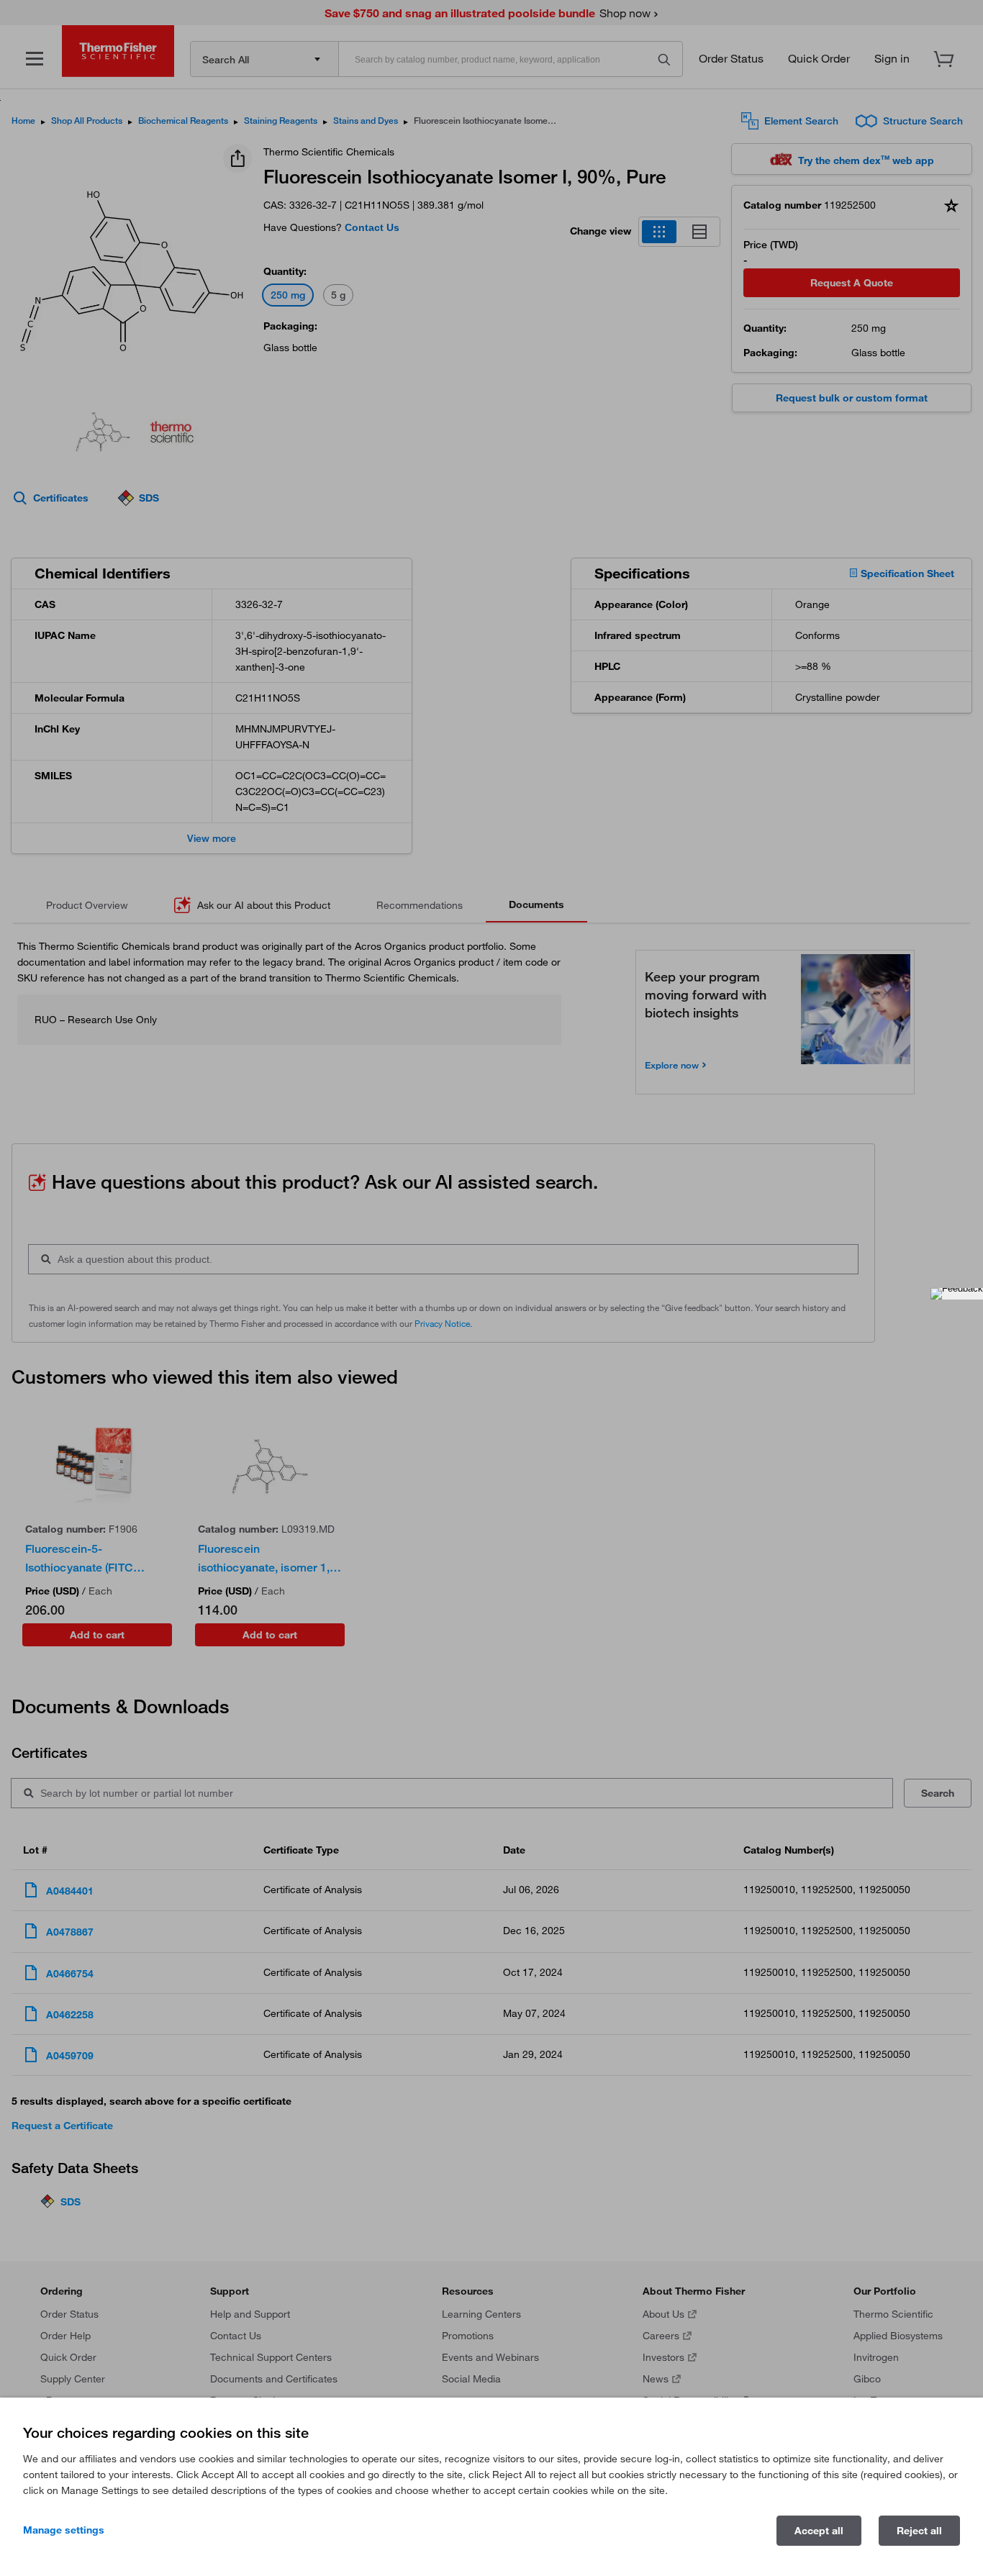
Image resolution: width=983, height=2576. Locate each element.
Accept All (819, 2531)
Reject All (919, 2531)
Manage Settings (64, 2530)
